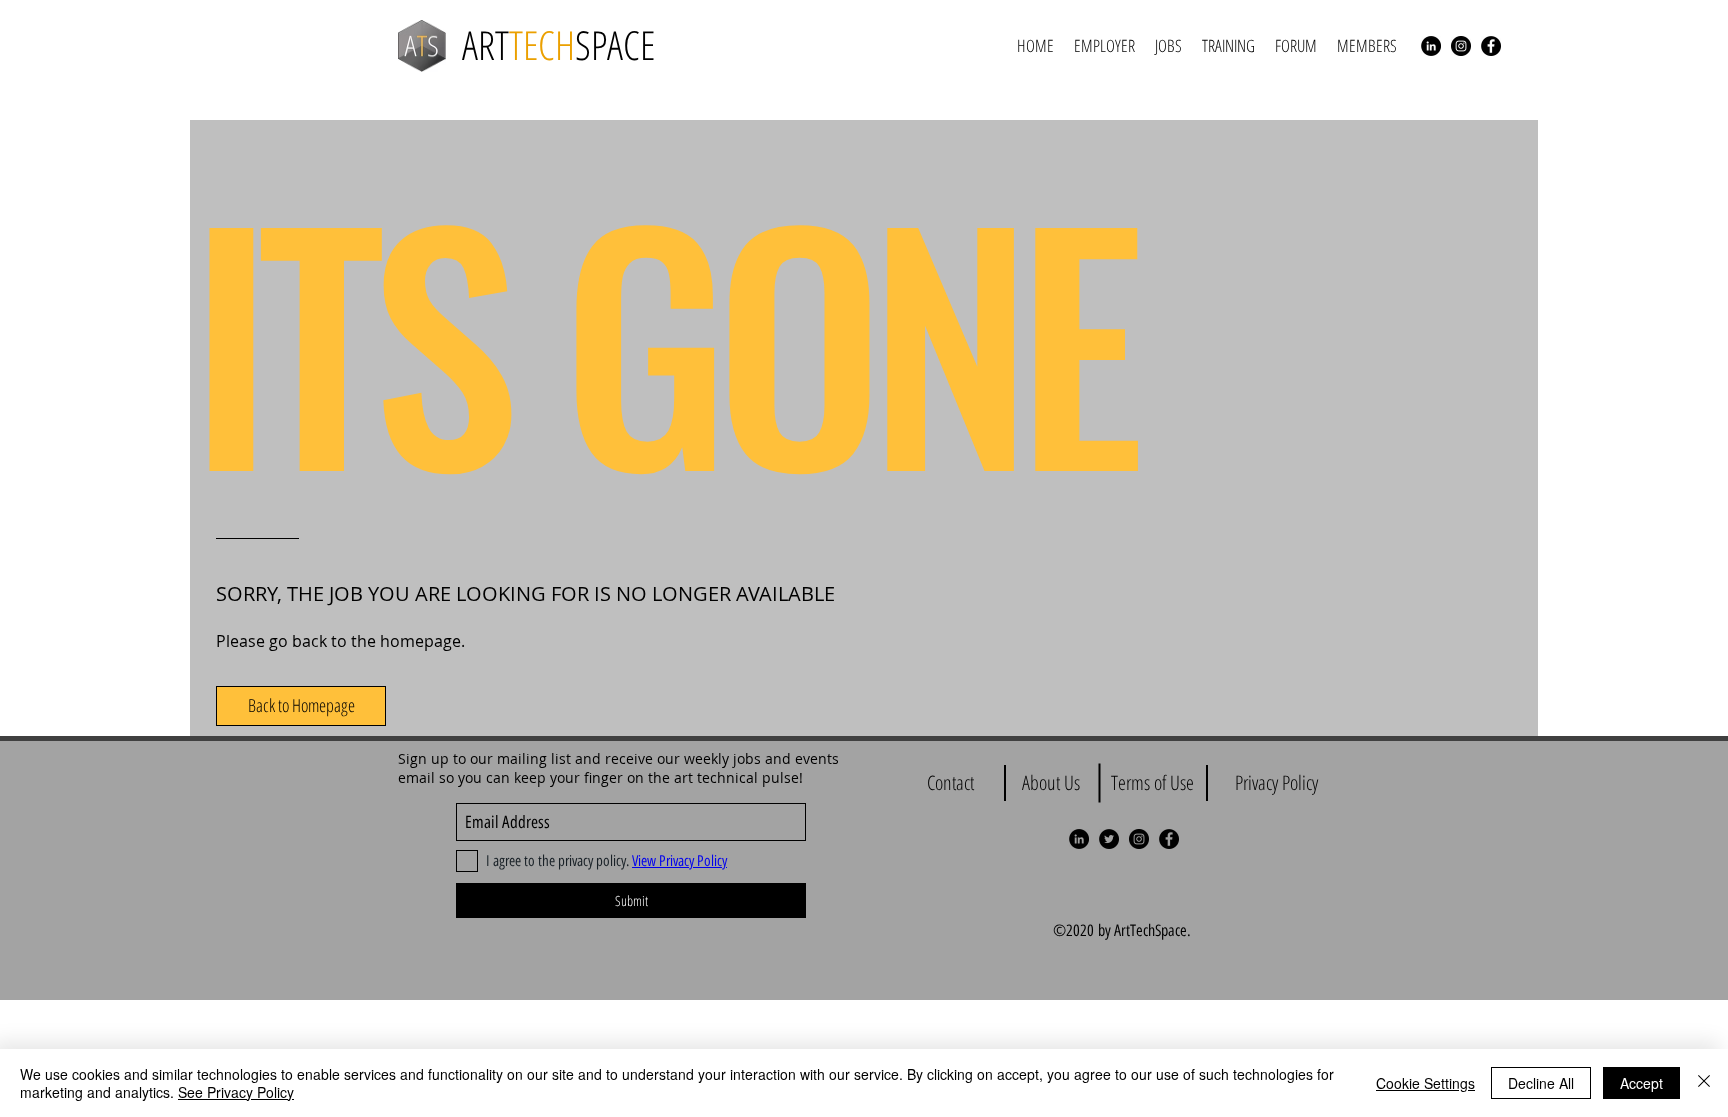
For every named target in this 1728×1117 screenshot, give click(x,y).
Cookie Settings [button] (1425, 1083)
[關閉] (1704, 1083)
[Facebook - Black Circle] (1491, 46)
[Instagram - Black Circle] (1461, 46)
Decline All (1541, 1083)
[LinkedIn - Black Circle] (1431, 46)
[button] (301, 706)
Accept (1641, 1083)
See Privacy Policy (236, 1092)
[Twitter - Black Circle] (1109, 839)
